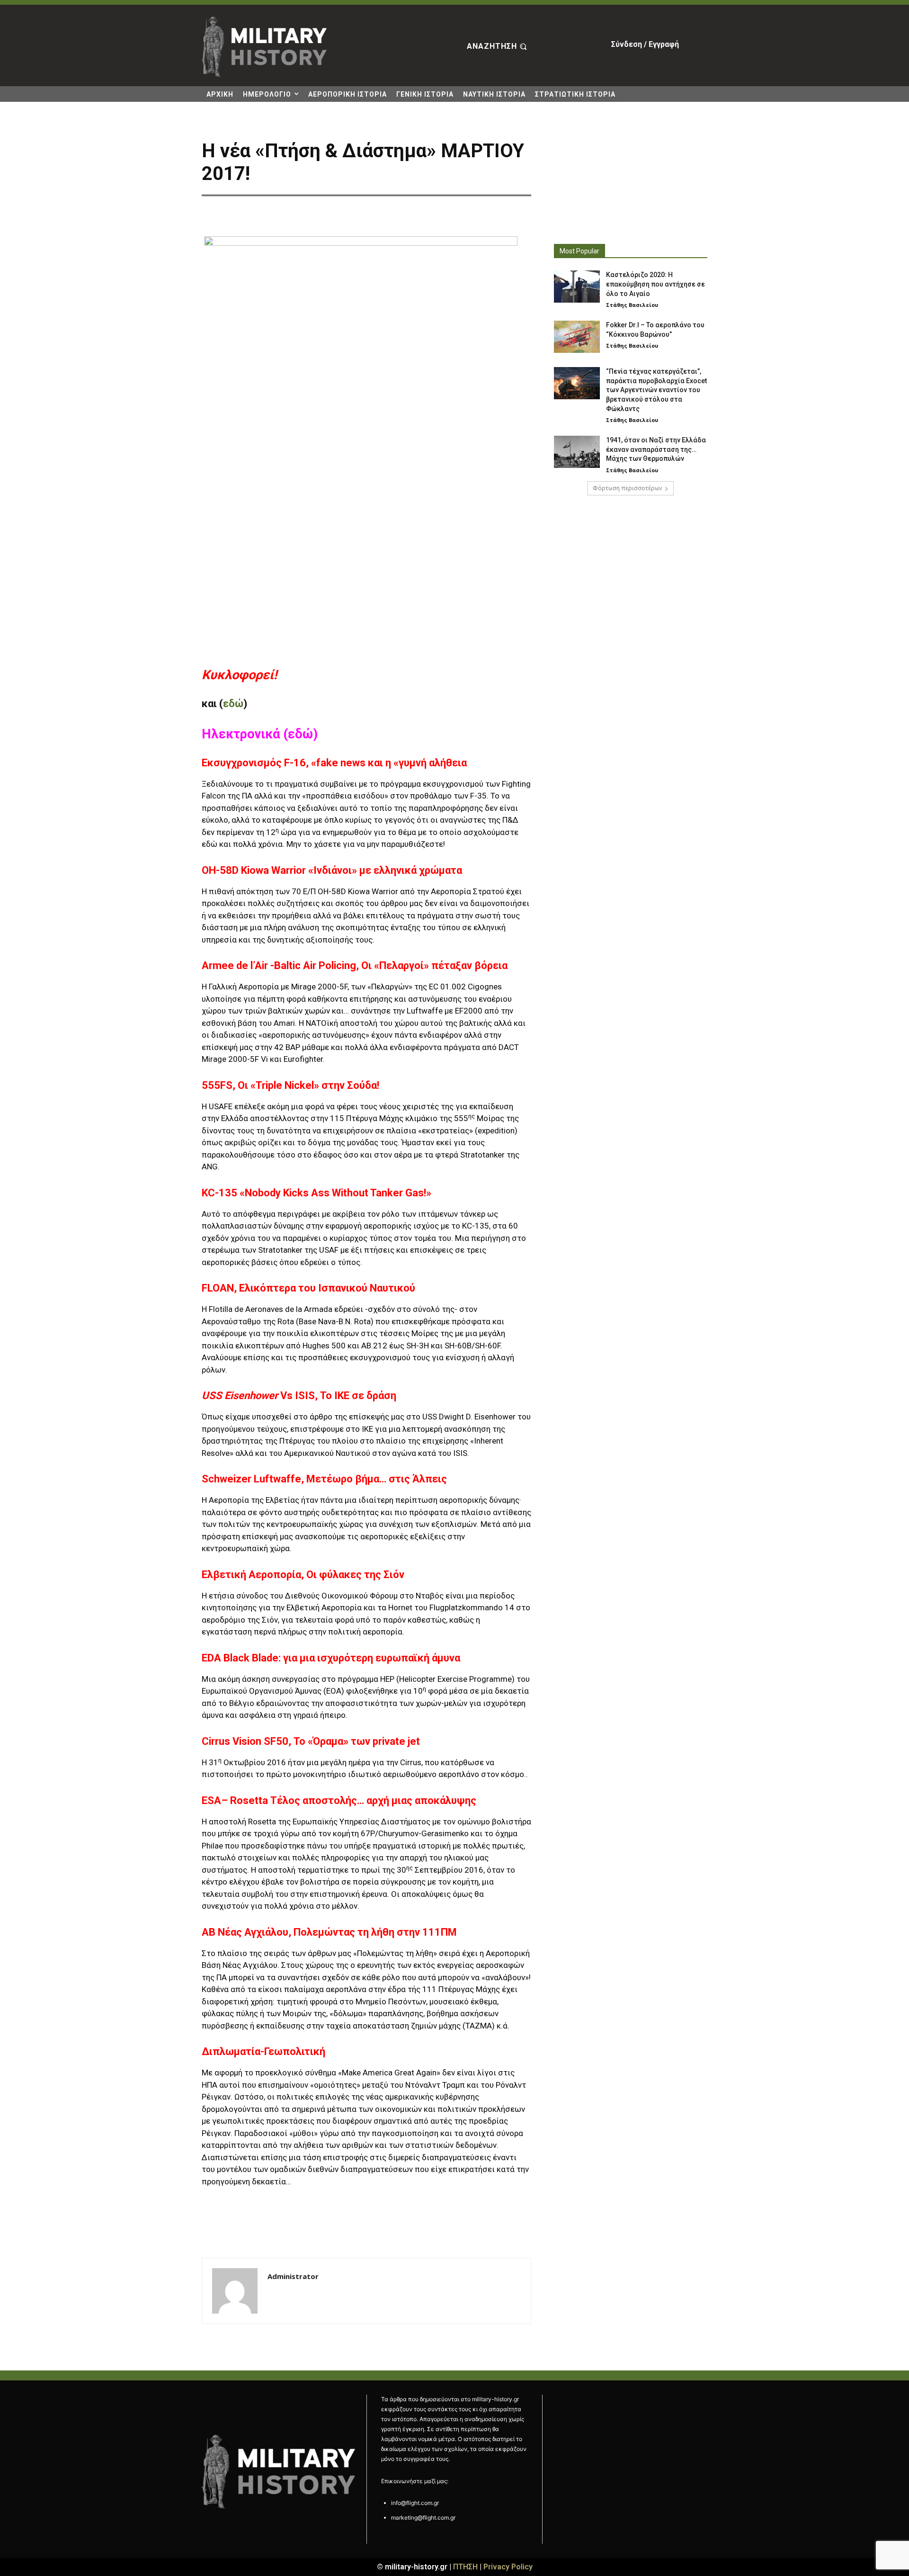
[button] (498, 47)
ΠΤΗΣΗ (465, 2567)
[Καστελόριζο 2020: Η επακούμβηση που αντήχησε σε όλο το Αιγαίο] (577, 287)
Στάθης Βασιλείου (632, 305)
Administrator (293, 2276)
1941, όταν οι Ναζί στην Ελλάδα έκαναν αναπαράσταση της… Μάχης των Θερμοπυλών (656, 449)
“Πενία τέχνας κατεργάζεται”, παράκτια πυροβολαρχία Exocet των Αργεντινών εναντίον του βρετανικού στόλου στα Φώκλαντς (656, 390)
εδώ (233, 704)
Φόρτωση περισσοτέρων (627, 488)
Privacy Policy (508, 2567)
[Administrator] (235, 2291)
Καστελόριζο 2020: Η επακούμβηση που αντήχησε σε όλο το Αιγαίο (655, 284)
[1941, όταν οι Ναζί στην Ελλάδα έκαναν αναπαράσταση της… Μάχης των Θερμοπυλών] (577, 452)
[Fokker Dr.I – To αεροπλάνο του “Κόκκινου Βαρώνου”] (577, 337)
